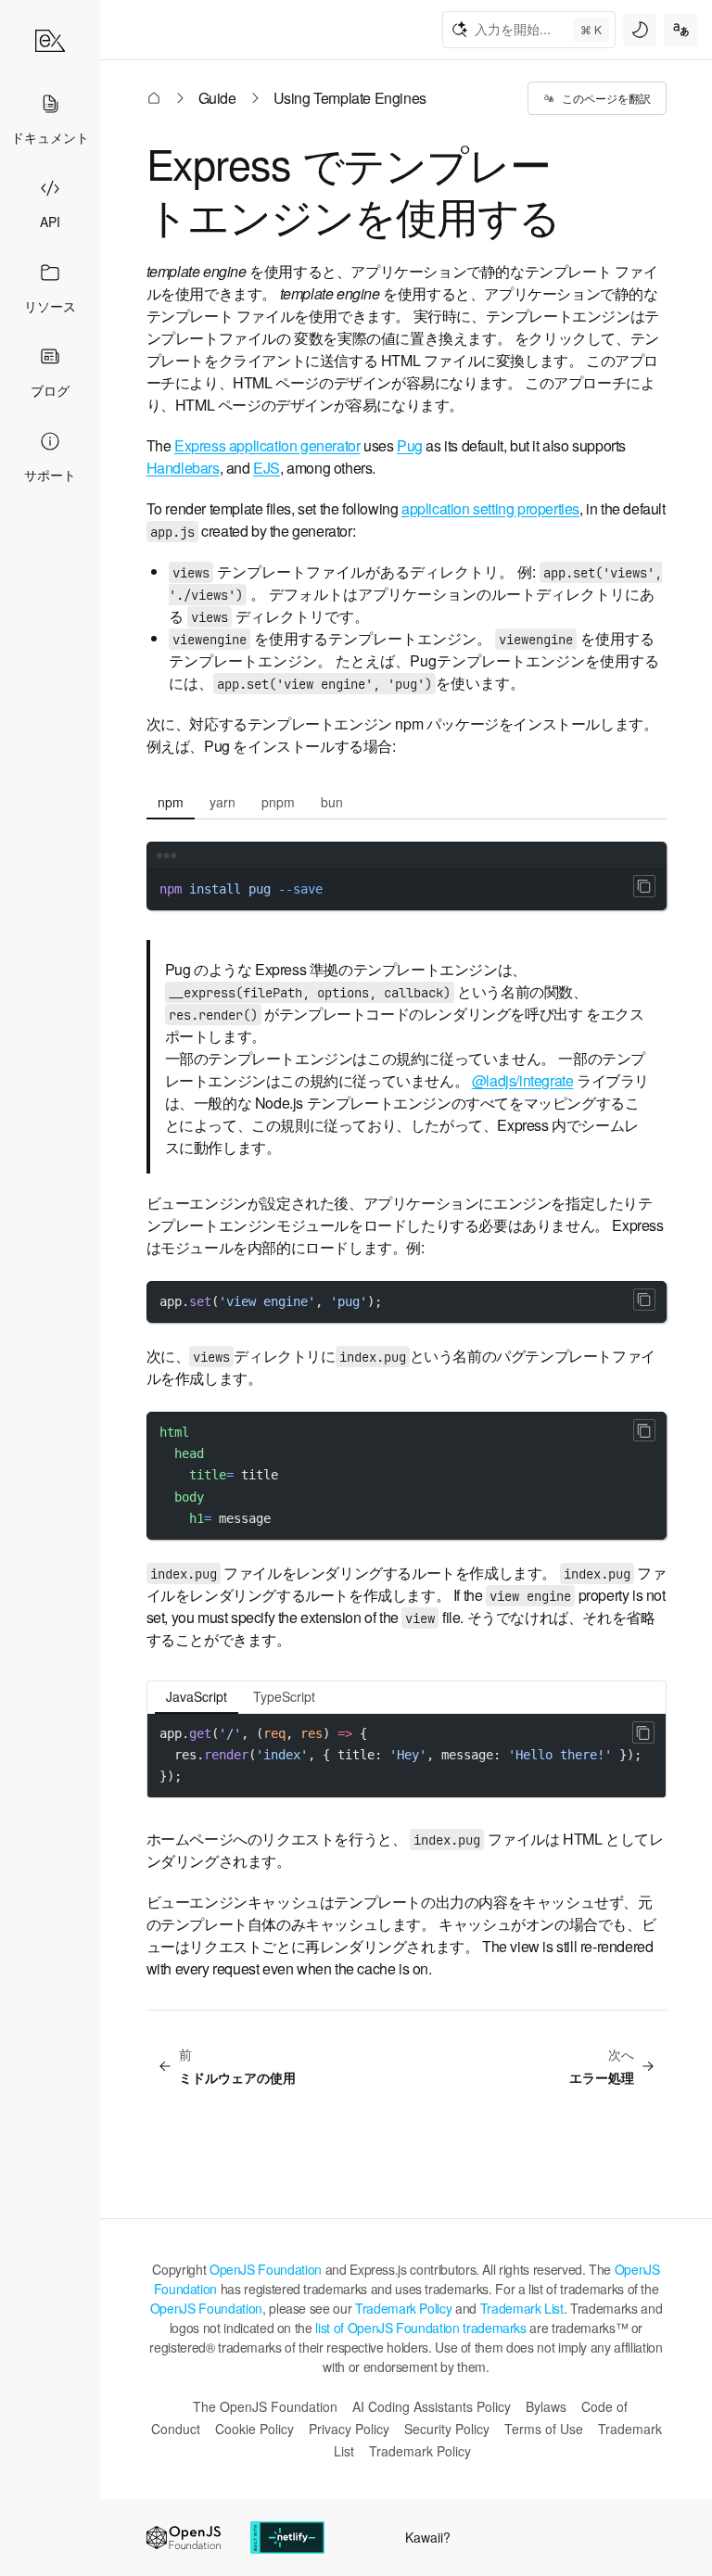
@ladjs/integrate (523, 1080)
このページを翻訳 (606, 98)
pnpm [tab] (278, 802)
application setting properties (490, 508)
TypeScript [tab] (284, 1696)
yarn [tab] (222, 802)
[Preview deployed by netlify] (287, 2538)
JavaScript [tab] (197, 1696)
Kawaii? (428, 2537)
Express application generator (267, 445)
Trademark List (522, 2308)
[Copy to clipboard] (644, 886)
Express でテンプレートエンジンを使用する (354, 189)
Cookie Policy (254, 2429)
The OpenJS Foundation (265, 2406)
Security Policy (447, 2429)
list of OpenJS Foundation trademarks (420, 2328)
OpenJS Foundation (266, 2269)
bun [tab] (332, 802)
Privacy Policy (349, 2429)
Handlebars (183, 468)
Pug (410, 445)
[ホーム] (50, 41)
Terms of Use (544, 2429)
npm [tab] (171, 802)
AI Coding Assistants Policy (432, 2406)
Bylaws (546, 2406)
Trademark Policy (403, 2308)
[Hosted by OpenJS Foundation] (184, 2538)
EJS (267, 468)
